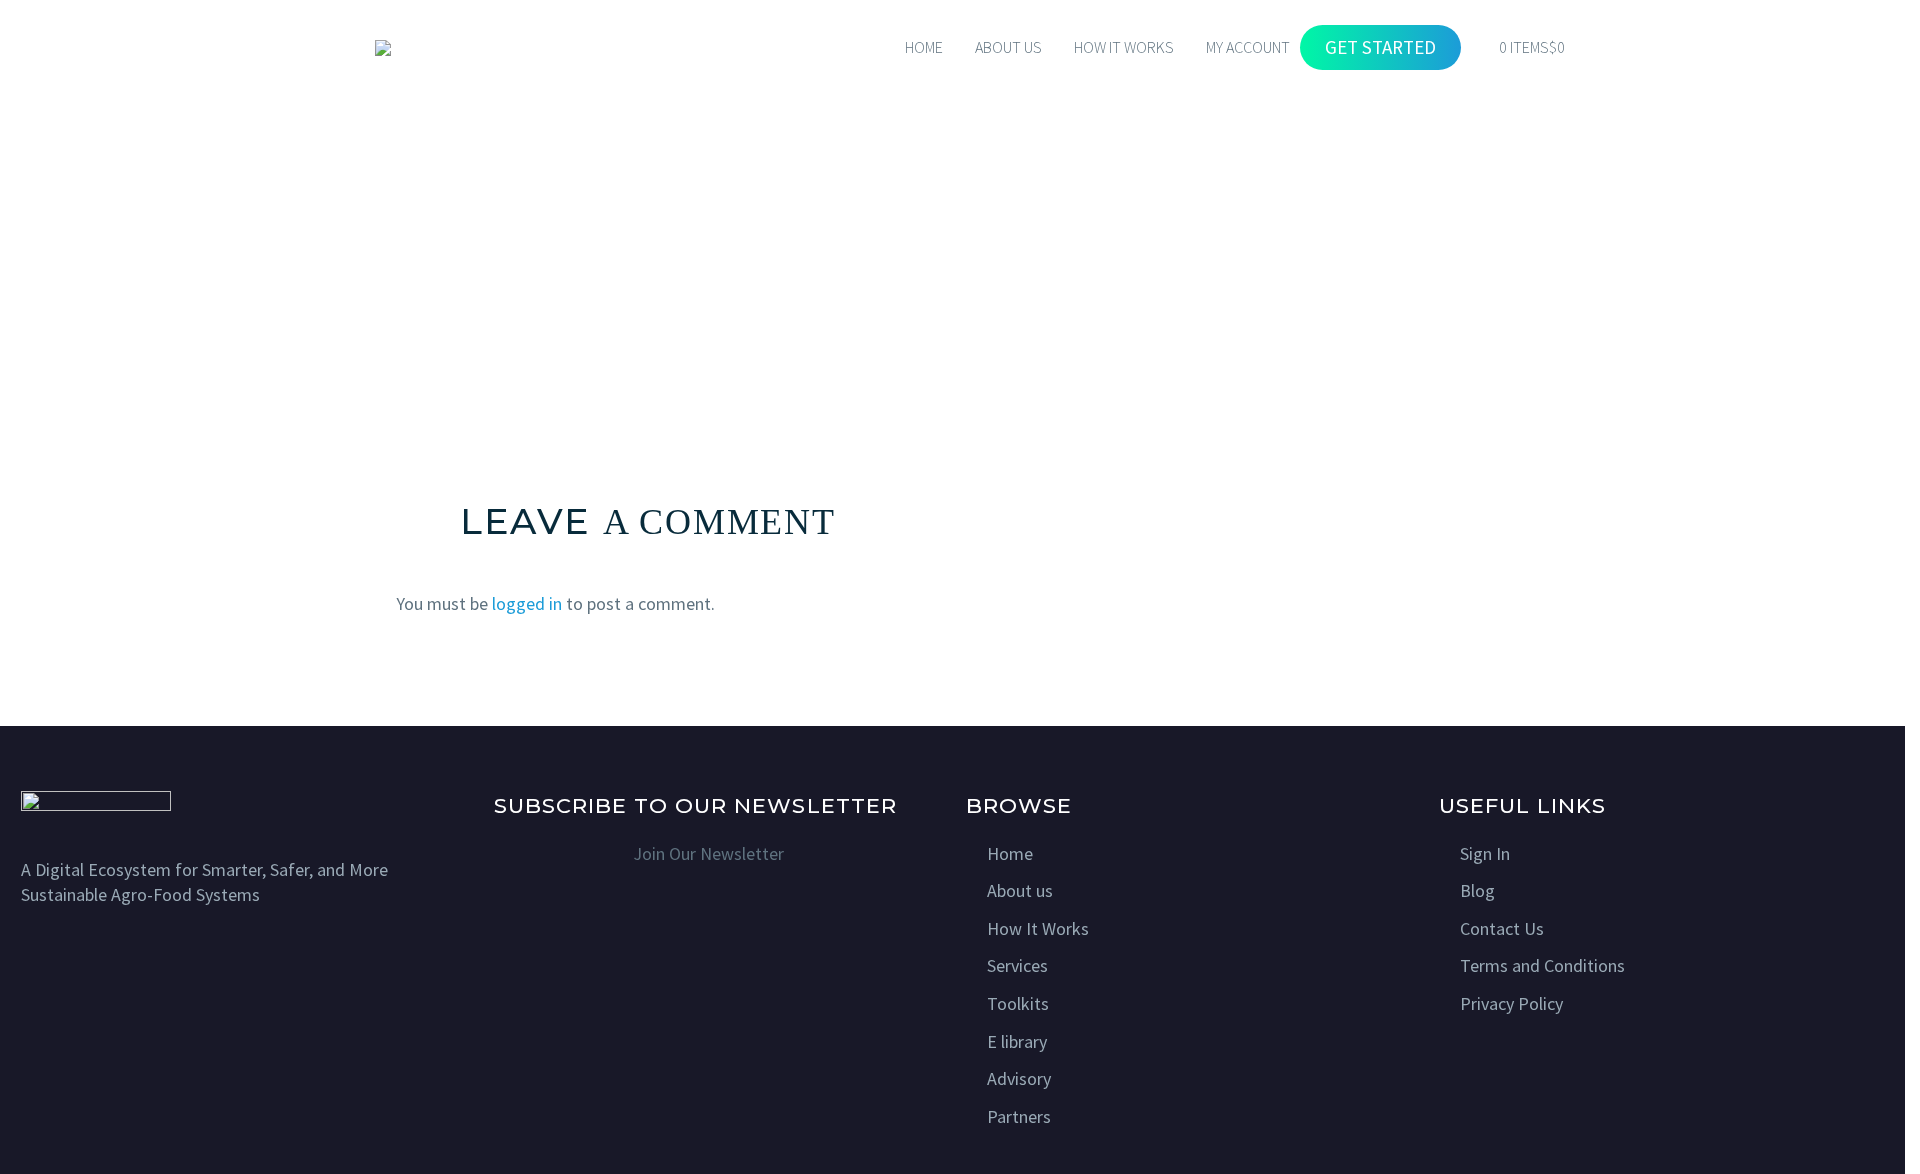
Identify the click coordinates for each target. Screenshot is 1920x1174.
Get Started (1380, 47)
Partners (1019, 1116)
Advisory (1019, 1078)
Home (924, 47)
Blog (1477, 890)
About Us (1008, 47)
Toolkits (1018, 1003)
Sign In (1485, 853)
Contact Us (1502, 928)
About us (1020, 890)
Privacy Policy (1511, 1003)
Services (1017, 965)
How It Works (1038, 928)
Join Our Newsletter (708, 853)
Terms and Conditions (1542, 965)
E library (1017, 1041)
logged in (527, 603)
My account (1248, 47)
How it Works (1124, 47)
